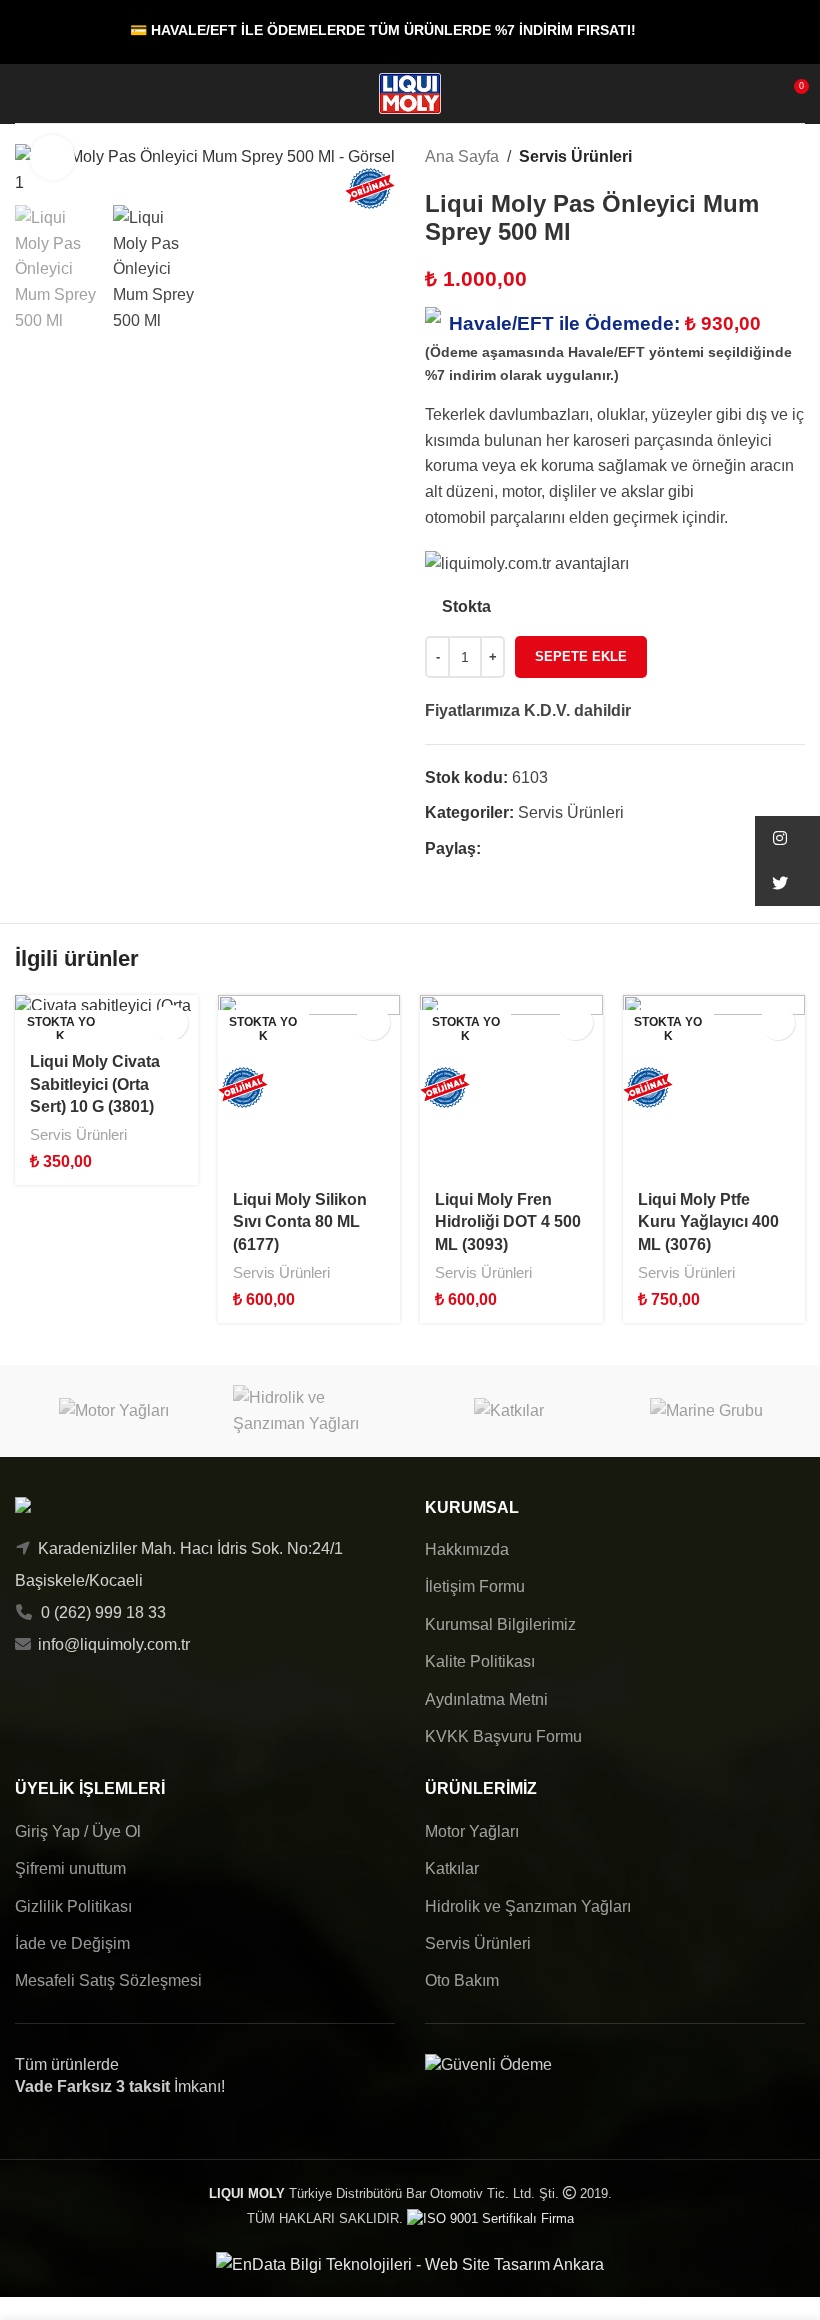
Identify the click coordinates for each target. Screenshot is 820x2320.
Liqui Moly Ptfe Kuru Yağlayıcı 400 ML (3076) (708, 1222)
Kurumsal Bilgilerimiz (500, 1624)
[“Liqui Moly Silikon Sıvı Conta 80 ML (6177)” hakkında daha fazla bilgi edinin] (372, 1022)
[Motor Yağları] (114, 1410)
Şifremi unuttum (70, 1868)
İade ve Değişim (72, 1943)
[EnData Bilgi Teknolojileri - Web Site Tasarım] (410, 2263)
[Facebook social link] (492, 849)
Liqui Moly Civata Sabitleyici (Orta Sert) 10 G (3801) (95, 1084)
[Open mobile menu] (23, 94)
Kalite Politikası (480, 1661)
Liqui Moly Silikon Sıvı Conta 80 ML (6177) (300, 1222)
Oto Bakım (462, 1980)
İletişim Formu (475, 1586)
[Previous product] (745, 157)
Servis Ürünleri (575, 156)
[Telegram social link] (584, 849)
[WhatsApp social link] (561, 849)
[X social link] (515, 849)
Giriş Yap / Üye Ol (78, 1831)
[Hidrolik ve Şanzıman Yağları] (312, 1410)
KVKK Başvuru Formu (503, 1736)
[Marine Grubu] (707, 1410)
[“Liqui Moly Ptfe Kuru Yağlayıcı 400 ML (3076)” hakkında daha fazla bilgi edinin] (777, 1022)
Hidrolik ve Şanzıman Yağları (528, 1906)
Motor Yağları (472, 1831)
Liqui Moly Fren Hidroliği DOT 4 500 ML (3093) (508, 1222)
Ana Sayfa (462, 156)
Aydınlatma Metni (486, 1699)
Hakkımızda (467, 1549)
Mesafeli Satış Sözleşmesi (108, 1980)
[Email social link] (538, 849)
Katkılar (452, 1868)
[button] (787, 838)
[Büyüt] (52, 157)
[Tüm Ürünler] (769, 157)
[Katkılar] (509, 1410)
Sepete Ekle (581, 656)
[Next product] (793, 157)
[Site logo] (410, 92)
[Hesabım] (59, 94)
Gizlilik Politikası (73, 1906)
